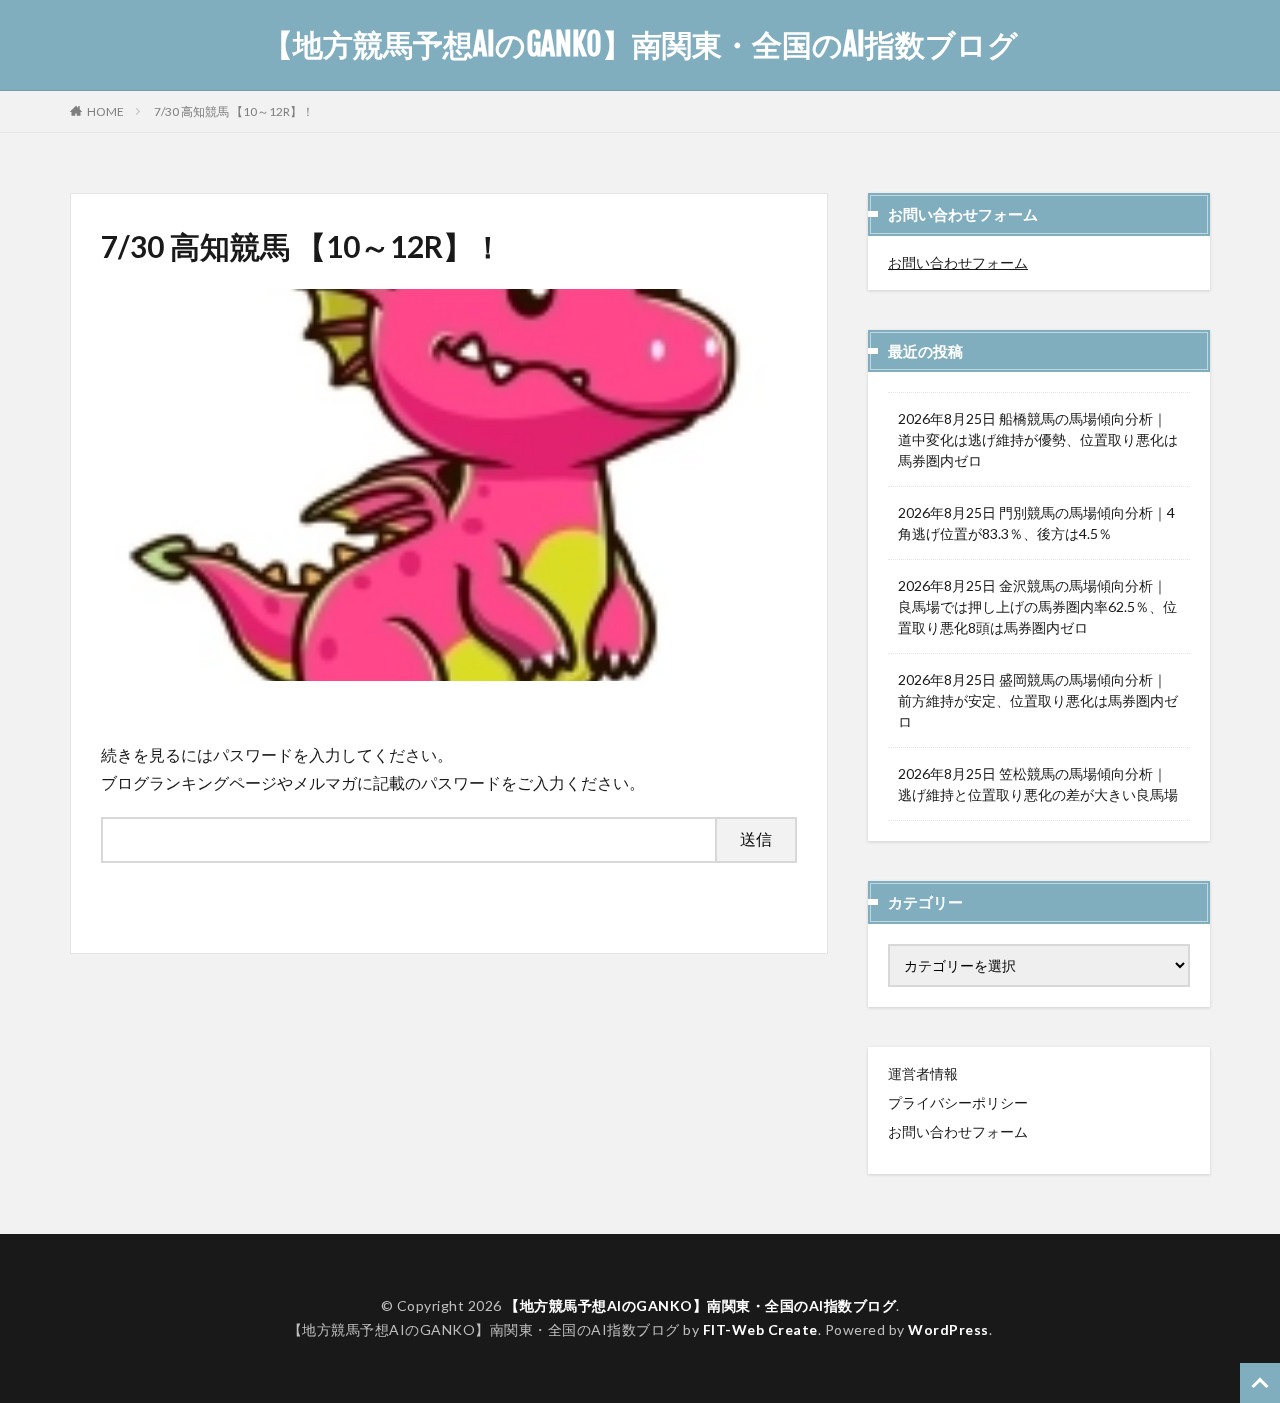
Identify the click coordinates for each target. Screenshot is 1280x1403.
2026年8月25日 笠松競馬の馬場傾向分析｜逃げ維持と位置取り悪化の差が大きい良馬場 (1038, 784)
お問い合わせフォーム (958, 262)
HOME (105, 111)
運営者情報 (923, 1073)
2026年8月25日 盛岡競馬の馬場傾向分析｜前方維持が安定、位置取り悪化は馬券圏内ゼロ (1038, 700)
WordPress (948, 1329)
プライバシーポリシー (958, 1102)
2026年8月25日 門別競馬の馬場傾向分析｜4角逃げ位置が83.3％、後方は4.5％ (1036, 523)
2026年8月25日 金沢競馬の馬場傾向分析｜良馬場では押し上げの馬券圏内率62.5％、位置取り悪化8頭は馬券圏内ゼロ (1037, 606)
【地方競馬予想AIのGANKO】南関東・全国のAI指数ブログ (640, 45)
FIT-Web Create (760, 1329)
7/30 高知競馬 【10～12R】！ (234, 111)
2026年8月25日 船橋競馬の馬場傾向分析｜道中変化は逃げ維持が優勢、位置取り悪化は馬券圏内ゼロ (1038, 439)
